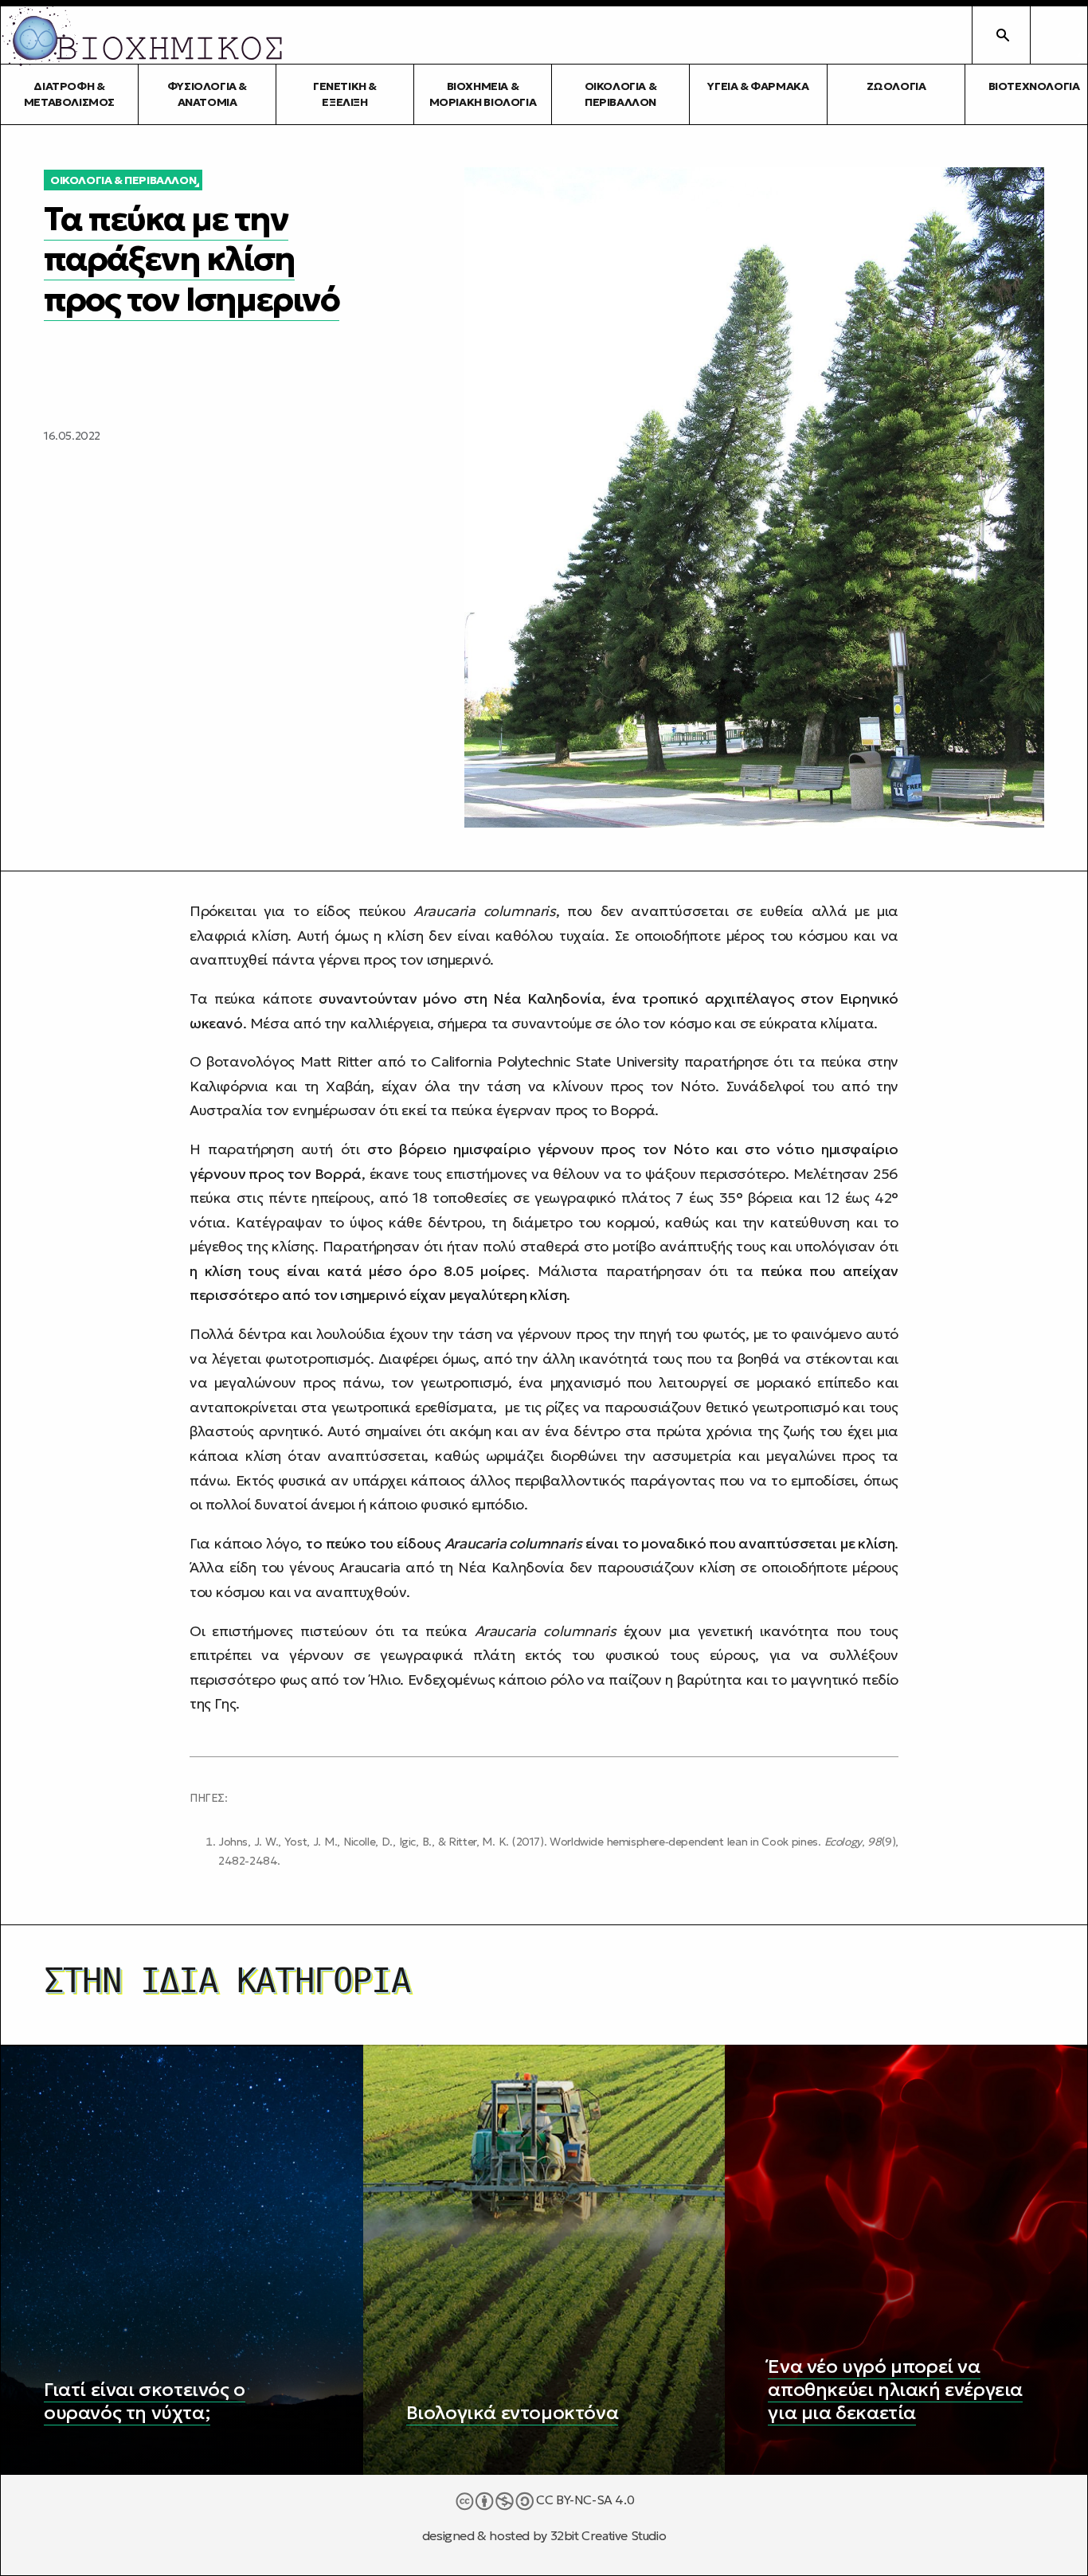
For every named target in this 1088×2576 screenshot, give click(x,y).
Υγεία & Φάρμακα (758, 86)
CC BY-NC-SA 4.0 (584, 2500)
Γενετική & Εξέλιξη (345, 94)
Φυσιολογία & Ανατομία (207, 94)
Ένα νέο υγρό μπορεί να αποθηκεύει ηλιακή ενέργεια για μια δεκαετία (895, 2390)
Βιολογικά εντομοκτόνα (513, 2413)
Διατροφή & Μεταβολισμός (69, 94)
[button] (1059, 35)
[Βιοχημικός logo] (143, 35)
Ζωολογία (896, 86)
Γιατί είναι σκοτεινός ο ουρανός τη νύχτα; (145, 2401)
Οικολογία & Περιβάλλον (621, 94)
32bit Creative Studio (609, 2536)
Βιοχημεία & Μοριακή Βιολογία (483, 94)
